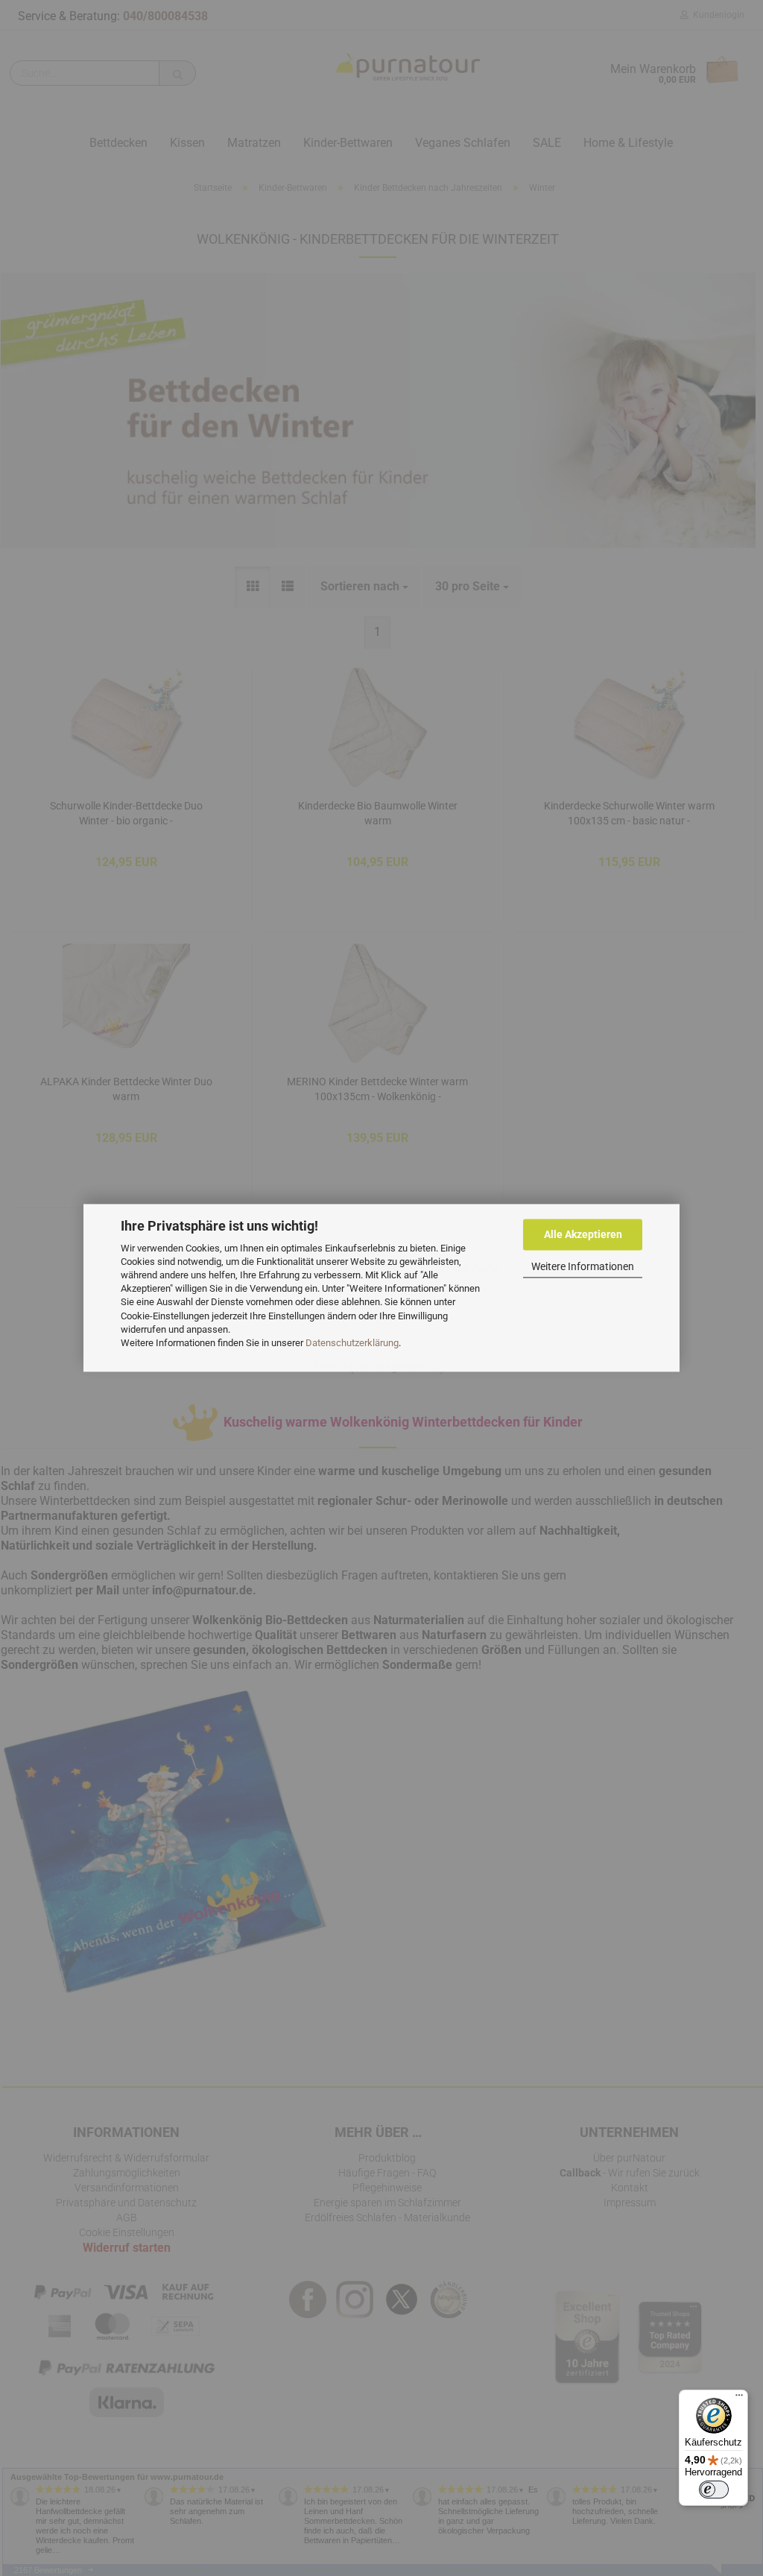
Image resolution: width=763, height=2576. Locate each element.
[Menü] (739, 2399)
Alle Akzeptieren (583, 1234)
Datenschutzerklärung (352, 1343)
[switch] (714, 2490)
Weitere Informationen (583, 1266)
